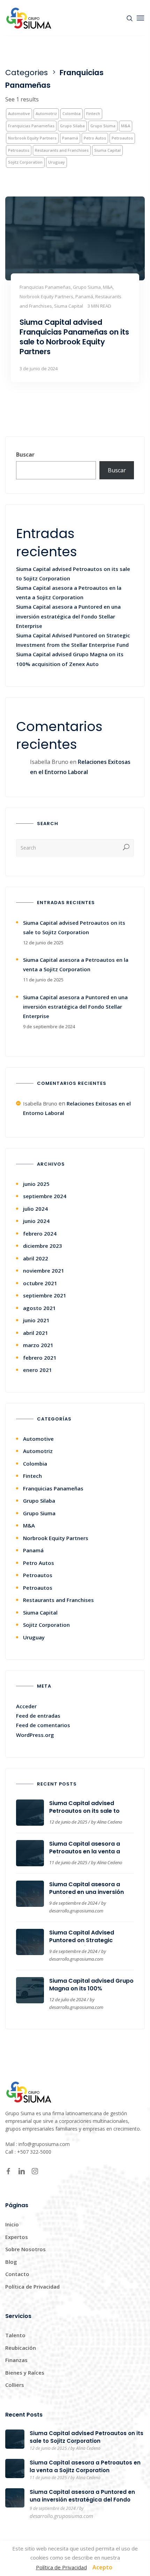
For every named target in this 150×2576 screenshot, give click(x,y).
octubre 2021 (40, 1283)
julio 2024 (35, 1209)
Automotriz (46, 113)
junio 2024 (36, 1221)
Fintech (93, 113)
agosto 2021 (39, 1308)
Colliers (15, 2385)
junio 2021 (36, 1320)
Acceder (26, 1706)
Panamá (70, 138)
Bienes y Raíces (25, 2373)
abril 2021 (36, 1333)
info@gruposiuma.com (44, 2144)
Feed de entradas (38, 1716)
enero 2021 (37, 1370)
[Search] (126, 848)
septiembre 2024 (45, 1196)
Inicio (12, 2224)
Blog (11, 2262)
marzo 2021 (38, 1345)
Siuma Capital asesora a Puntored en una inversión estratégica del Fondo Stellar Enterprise (68, 616)
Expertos (17, 2237)
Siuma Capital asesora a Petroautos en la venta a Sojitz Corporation (85, 1851)
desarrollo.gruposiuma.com (76, 1911)
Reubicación (21, 2348)
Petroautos (122, 138)
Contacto (17, 2274)
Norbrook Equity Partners (32, 138)
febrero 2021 (40, 1358)
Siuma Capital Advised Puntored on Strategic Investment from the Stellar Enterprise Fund (89, 1944)
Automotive (19, 113)
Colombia (72, 113)
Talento (15, 2335)
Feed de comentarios (43, 1725)
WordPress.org (35, 1735)
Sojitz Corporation (25, 162)
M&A (126, 126)
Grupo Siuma (103, 126)
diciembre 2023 (43, 1246)
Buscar (25, 455)
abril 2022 (36, 1258)
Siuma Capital (107, 150)
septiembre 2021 (45, 1295)
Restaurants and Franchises (62, 150)
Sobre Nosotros (25, 2249)
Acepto (102, 2567)
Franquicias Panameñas (31, 126)
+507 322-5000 (34, 2152)
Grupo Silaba (72, 126)
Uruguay (57, 162)
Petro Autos (95, 138)
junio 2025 (36, 1184)
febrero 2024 (40, 1233)
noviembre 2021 (44, 1271)
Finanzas (16, 2360)
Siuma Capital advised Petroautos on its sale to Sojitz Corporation (84, 1811)
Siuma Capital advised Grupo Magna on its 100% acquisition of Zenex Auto (91, 1988)
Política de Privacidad (32, 2287)
